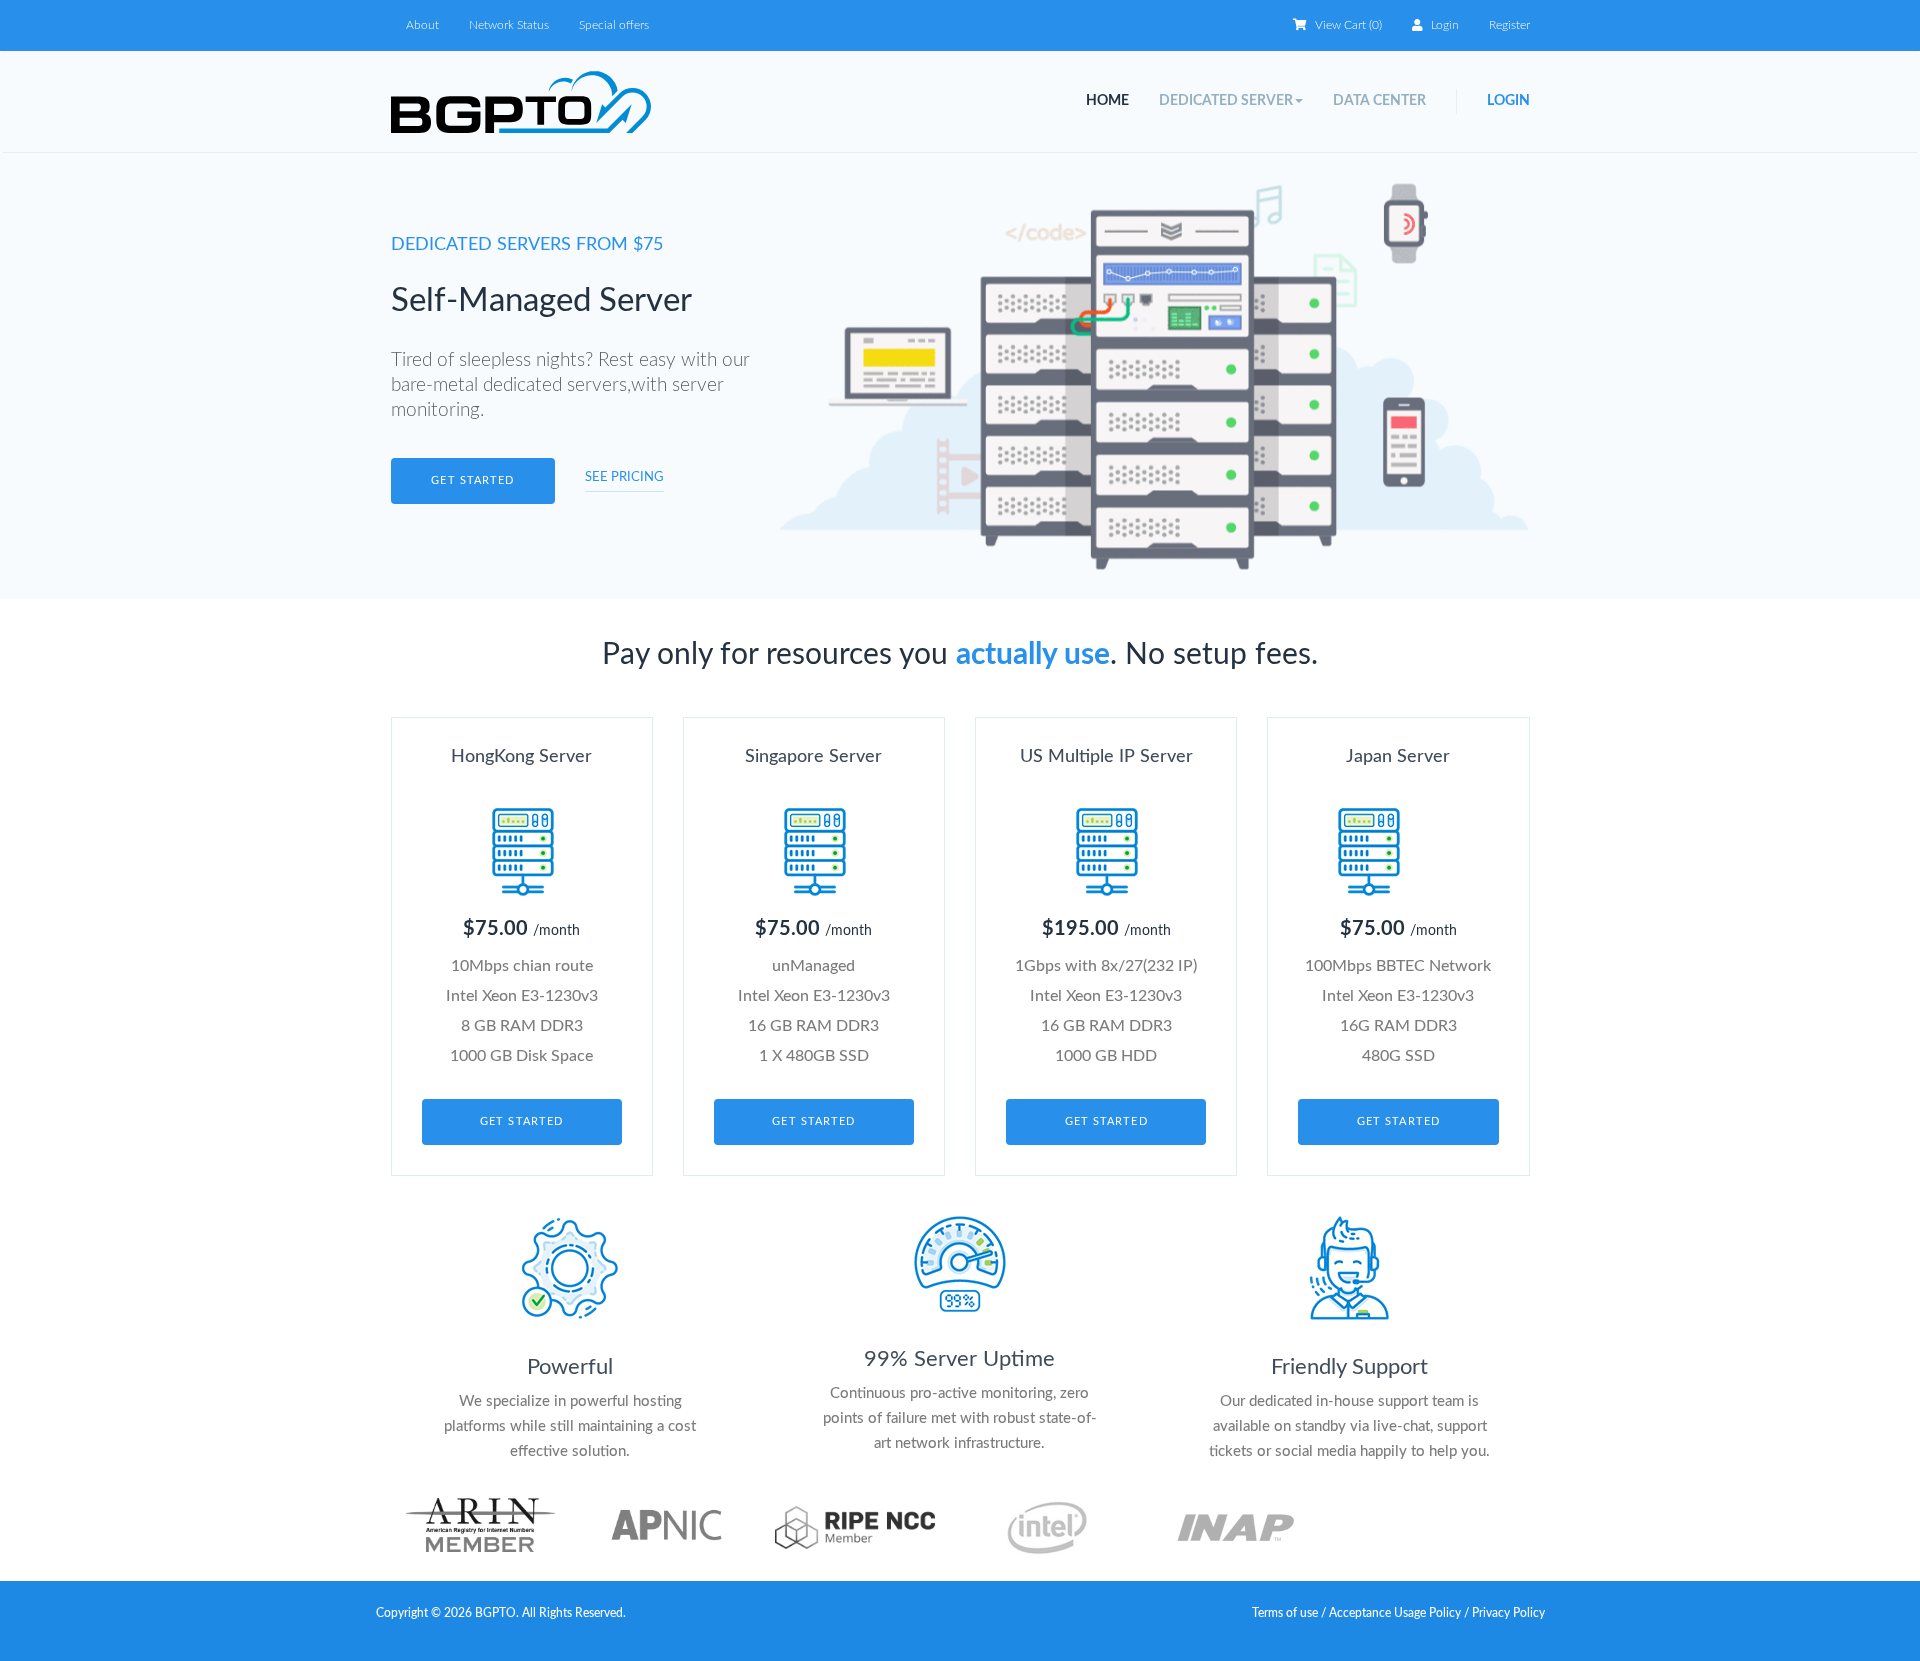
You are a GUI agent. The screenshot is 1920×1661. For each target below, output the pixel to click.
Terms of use (1285, 1613)
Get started (472, 480)
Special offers (614, 25)
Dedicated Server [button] (1226, 101)
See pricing (624, 477)
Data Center (1379, 101)
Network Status (509, 25)
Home (1107, 101)
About (422, 25)
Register (1509, 25)
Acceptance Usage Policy (1396, 1613)
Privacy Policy (1508, 1613)
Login (1443, 25)
